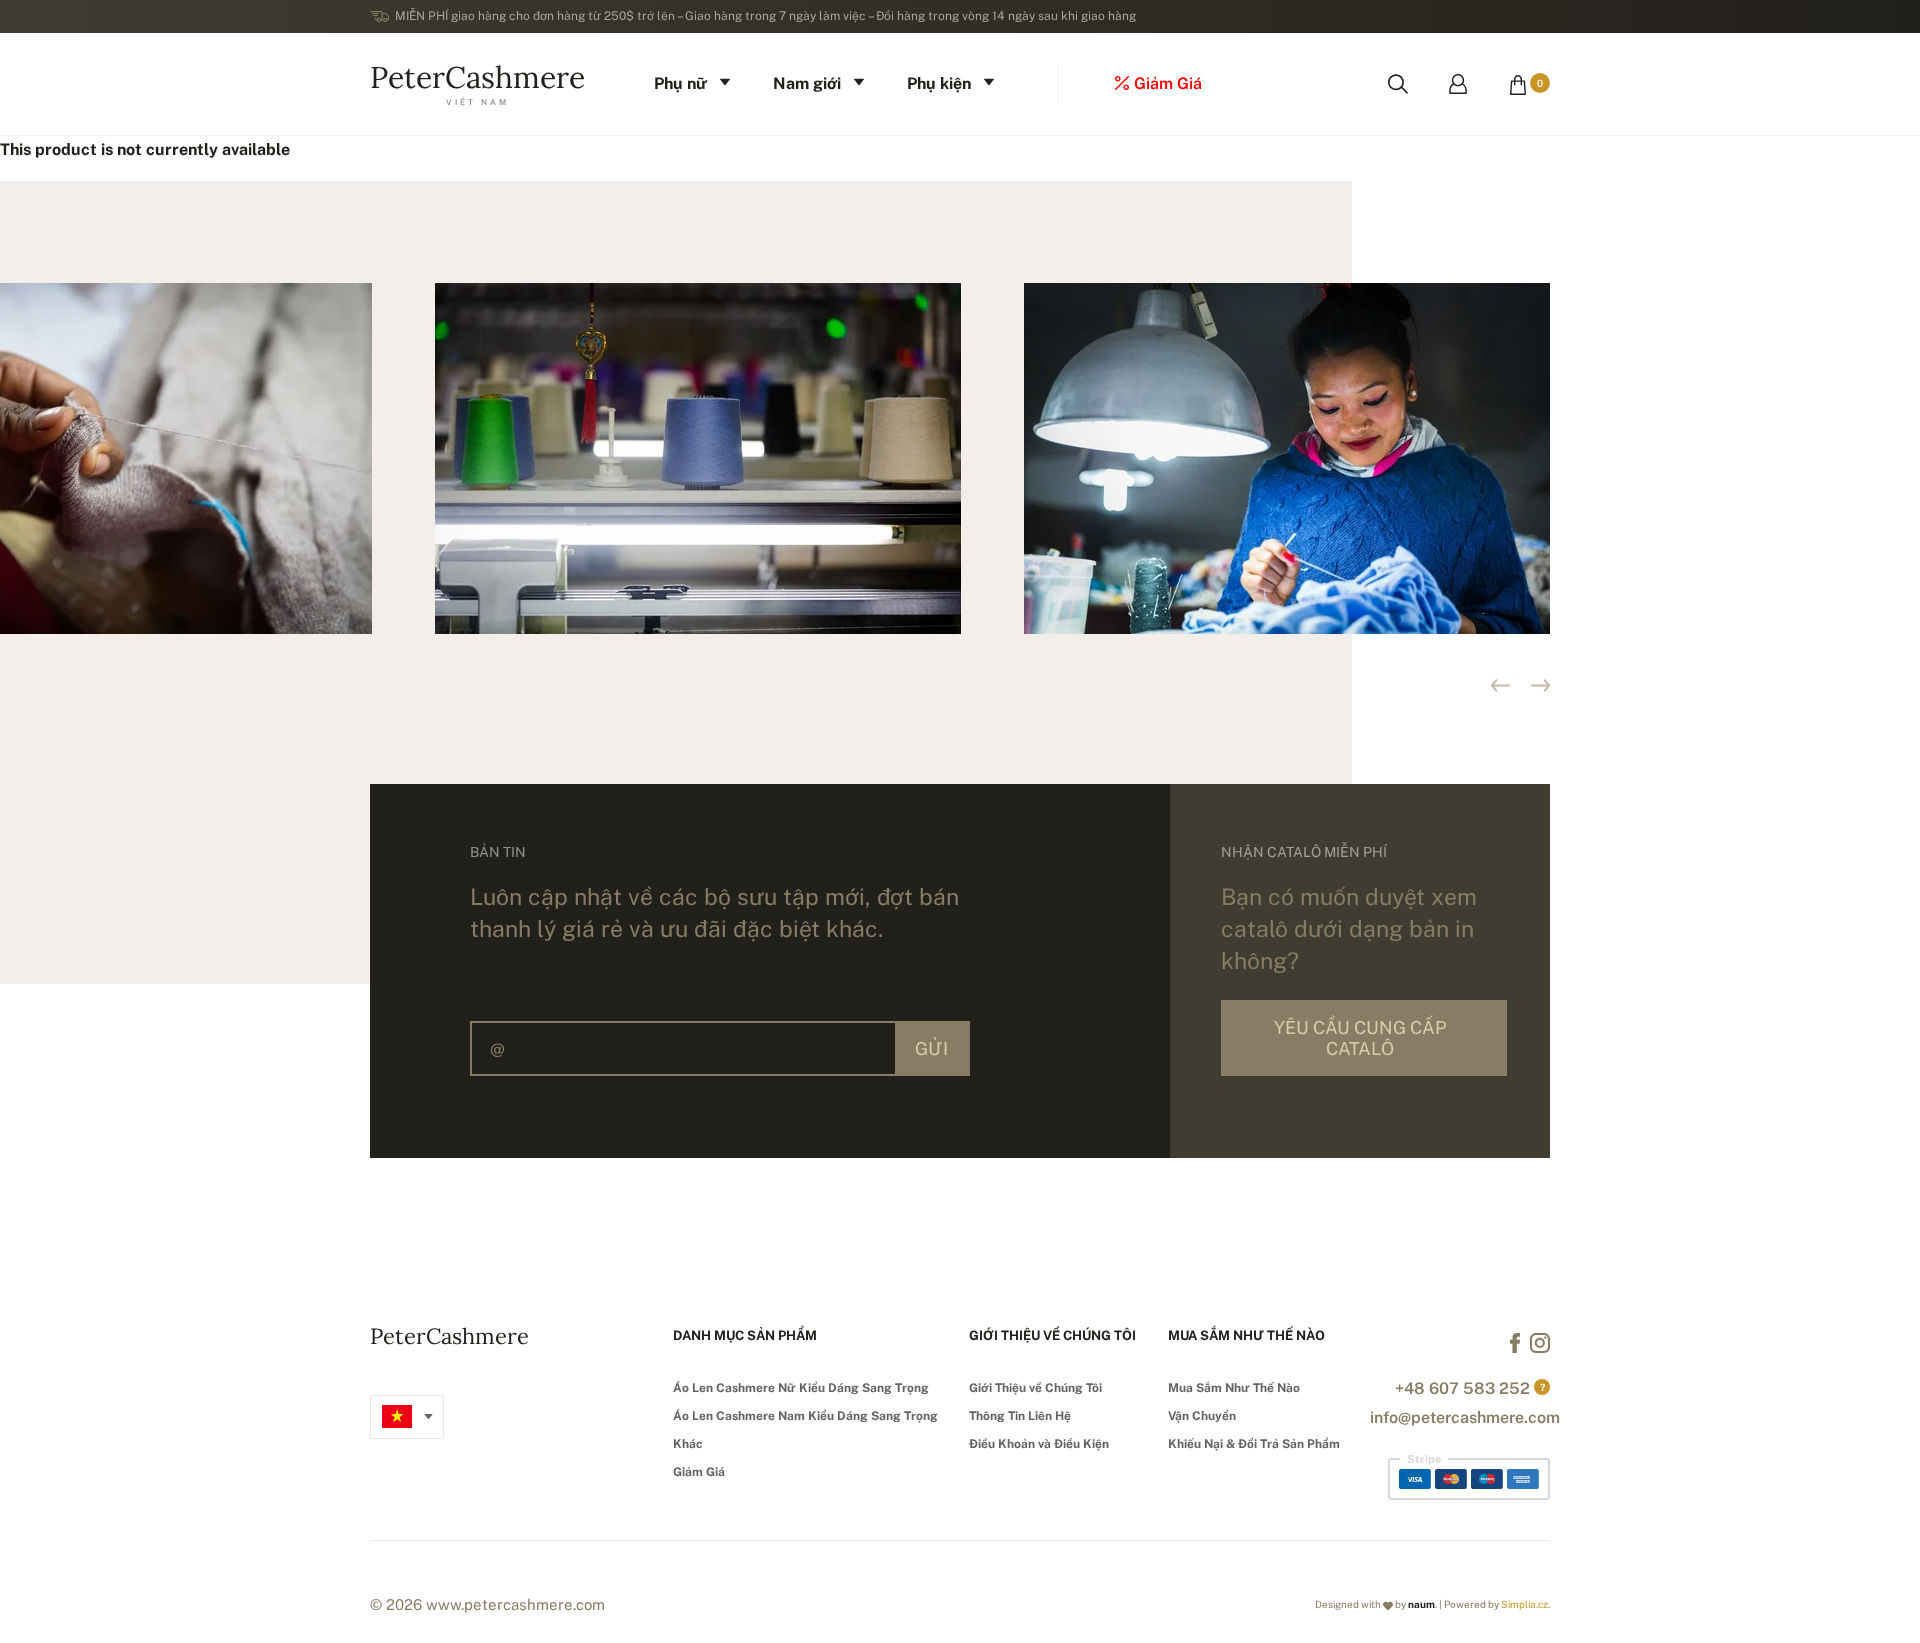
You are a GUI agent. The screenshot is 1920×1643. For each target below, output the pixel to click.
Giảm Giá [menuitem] (1168, 83)
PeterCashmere (477, 82)
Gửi (931, 1048)
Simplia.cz (1524, 1604)
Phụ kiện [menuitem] (939, 83)
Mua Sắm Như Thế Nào (1234, 1388)
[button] (1540, 685)
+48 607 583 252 (1462, 1388)
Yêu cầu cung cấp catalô (1360, 1038)
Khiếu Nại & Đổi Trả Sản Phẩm (1254, 1444)
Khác (688, 1444)
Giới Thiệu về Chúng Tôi (1035, 1388)
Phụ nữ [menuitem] (680, 83)
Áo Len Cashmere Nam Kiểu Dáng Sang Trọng (805, 1416)
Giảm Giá (699, 1472)
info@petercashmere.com (1465, 1417)
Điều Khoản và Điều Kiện (1039, 1444)
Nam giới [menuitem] (807, 83)
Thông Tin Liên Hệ (1020, 1416)
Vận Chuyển (1202, 1416)
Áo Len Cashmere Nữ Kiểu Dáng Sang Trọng (801, 1388)
